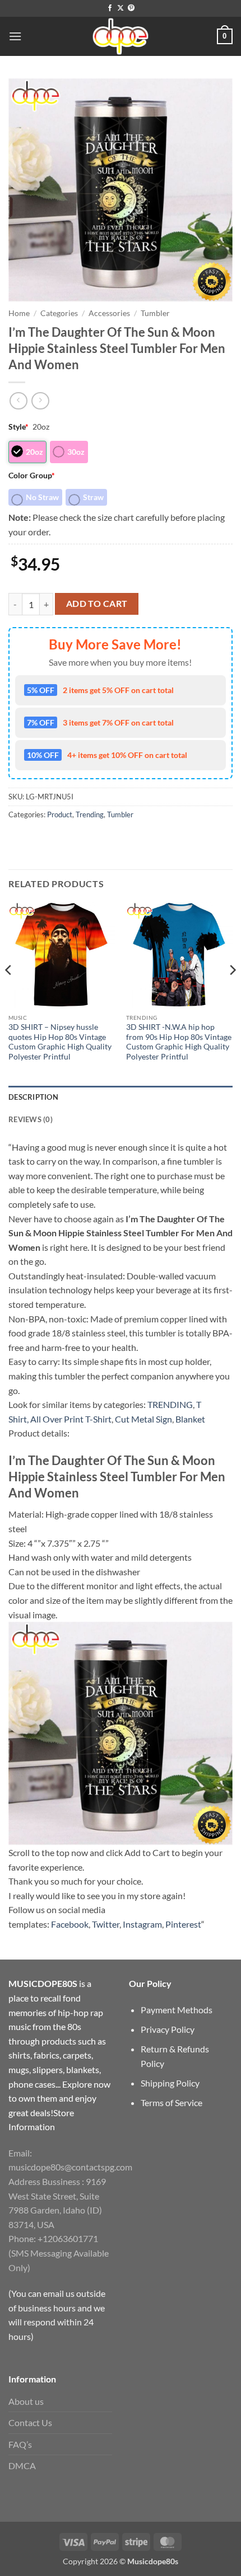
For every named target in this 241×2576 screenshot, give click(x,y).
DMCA (22, 2466)
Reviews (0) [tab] (31, 1119)
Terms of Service (172, 2102)
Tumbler (155, 313)
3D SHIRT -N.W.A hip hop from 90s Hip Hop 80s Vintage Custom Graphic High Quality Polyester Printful (179, 1042)
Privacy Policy (168, 2029)
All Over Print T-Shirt (71, 1419)
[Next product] (18, 401)
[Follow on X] (121, 8)
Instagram (142, 1924)
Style (18, 427)
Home (19, 313)
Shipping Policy (170, 2083)
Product (60, 814)
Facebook (70, 1924)
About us (26, 2401)
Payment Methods (177, 2010)
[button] (15, 36)
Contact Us (30, 2422)
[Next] (232, 993)
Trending (90, 814)
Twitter (106, 1924)
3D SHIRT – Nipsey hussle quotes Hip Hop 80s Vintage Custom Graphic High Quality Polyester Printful (60, 1042)
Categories (59, 313)
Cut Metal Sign (143, 1419)
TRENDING (170, 1404)
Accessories (109, 313)
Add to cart (97, 604)
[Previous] (9, 993)
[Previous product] (40, 401)
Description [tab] (33, 1097)
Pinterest (183, 1924)
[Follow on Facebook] (110, 8)
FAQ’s (20, 2444)
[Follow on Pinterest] (131, 8)
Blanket (190, 1419)
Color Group (32, 475)
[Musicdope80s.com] (121, 36)
